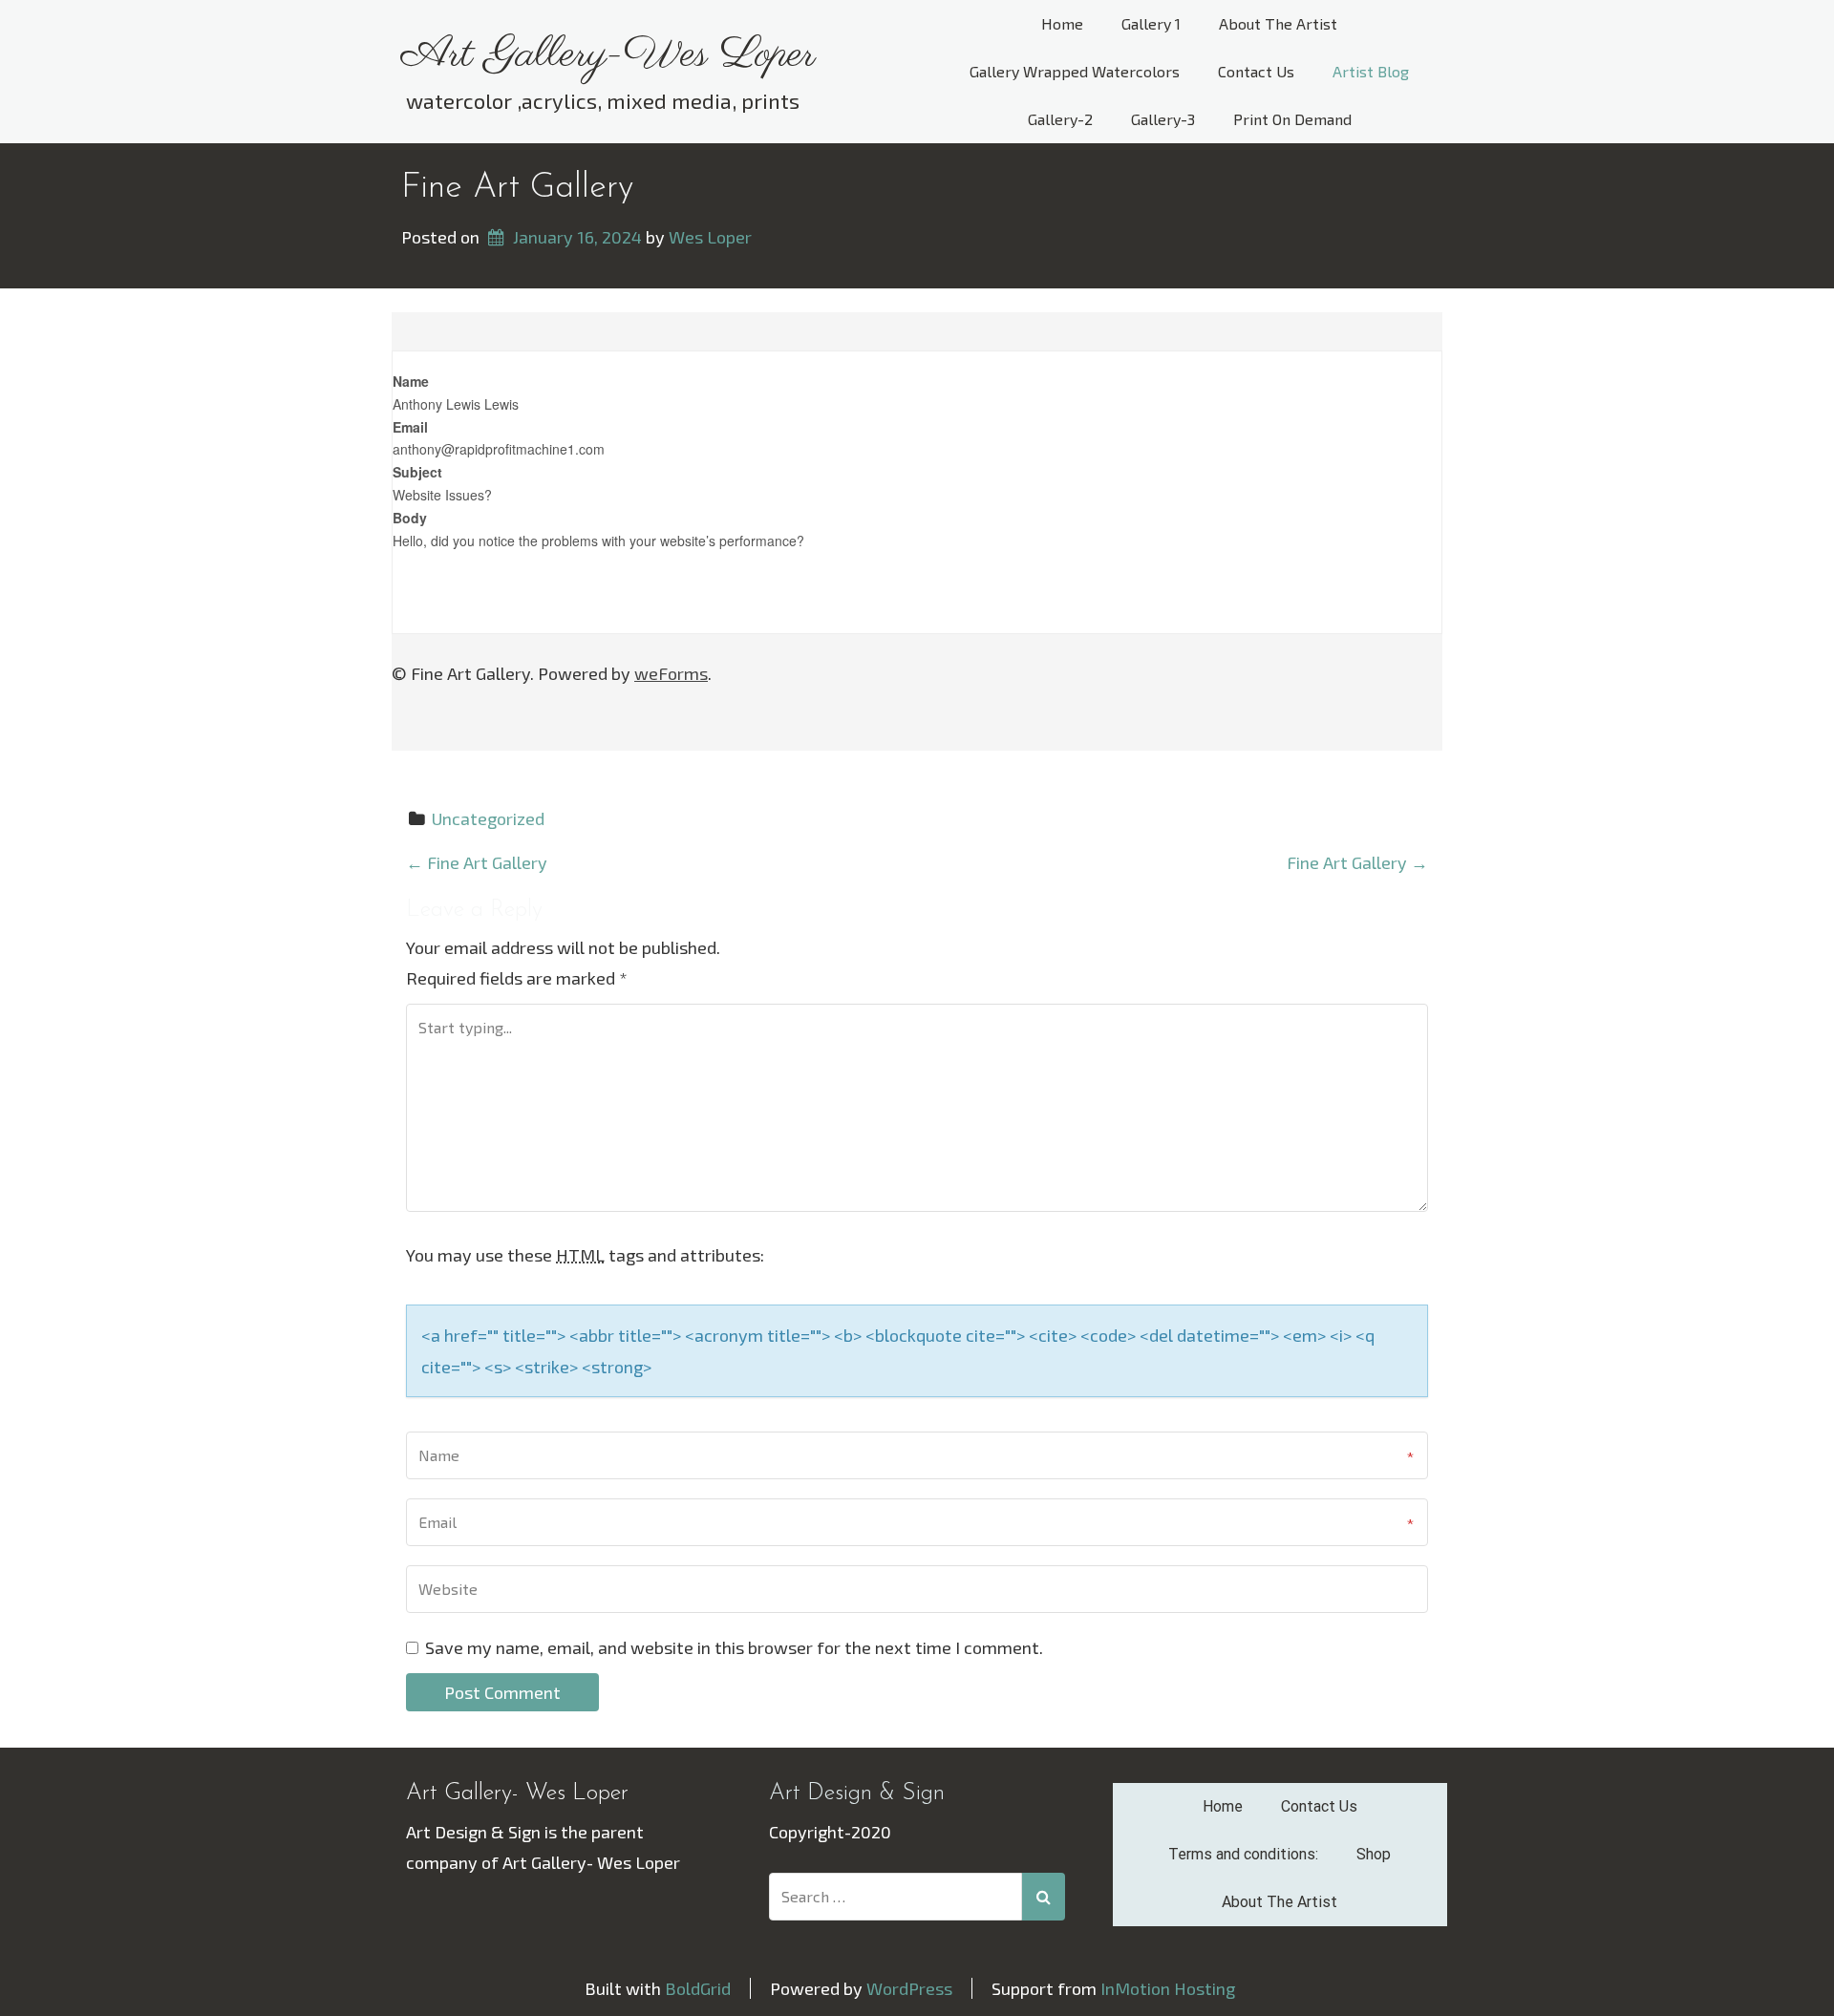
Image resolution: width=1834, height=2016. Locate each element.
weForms (671, 673)
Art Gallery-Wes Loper (608, 55)
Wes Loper (710, 237)
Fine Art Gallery (517, 188)
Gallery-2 (1060, 119)
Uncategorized (488, 818)
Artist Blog (1371, 71)
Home (1062, 23)
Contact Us (1256, 71)
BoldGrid (698, 1988)
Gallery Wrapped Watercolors (1075, 71)
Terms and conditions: (1243, 1854)
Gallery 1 (1151, 23)
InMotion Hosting (1168, 1988)
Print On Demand (1292, 119)
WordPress (909, 1988)
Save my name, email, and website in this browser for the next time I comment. (734, 1647)
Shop (1374, 1854)
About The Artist (1278, 23)
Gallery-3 (1163, 119)
